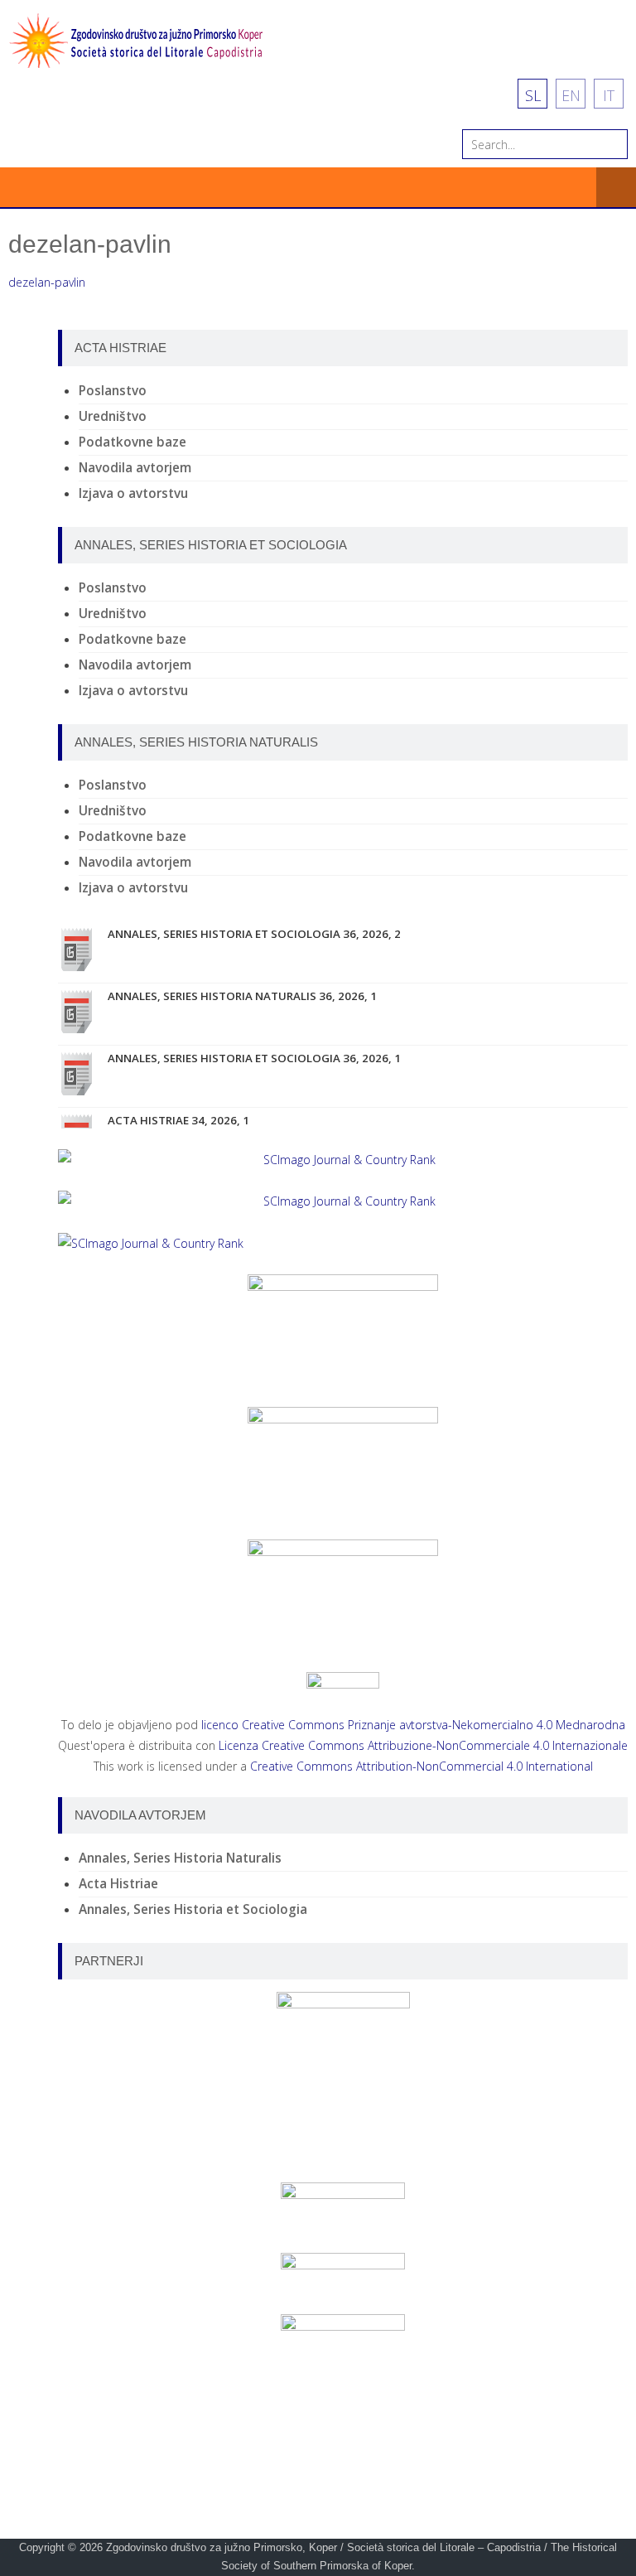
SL (533, 95)
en (571, 95)
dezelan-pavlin (47, 282)
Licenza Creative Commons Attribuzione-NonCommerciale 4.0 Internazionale (423, 1745)
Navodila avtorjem (135, 468)
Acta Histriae (118, 1884)
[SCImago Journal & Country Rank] (343, 1160)
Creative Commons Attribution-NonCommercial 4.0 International (422, 1766)
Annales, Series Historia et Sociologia (193, 1909)
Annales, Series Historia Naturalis (180, 1858)
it (609, 95)
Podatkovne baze (132, 442)
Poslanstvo (113, 391)
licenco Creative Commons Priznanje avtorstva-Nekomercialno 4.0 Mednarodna (413, 1725)
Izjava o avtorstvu (133, 493)
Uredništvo (113, 416)
